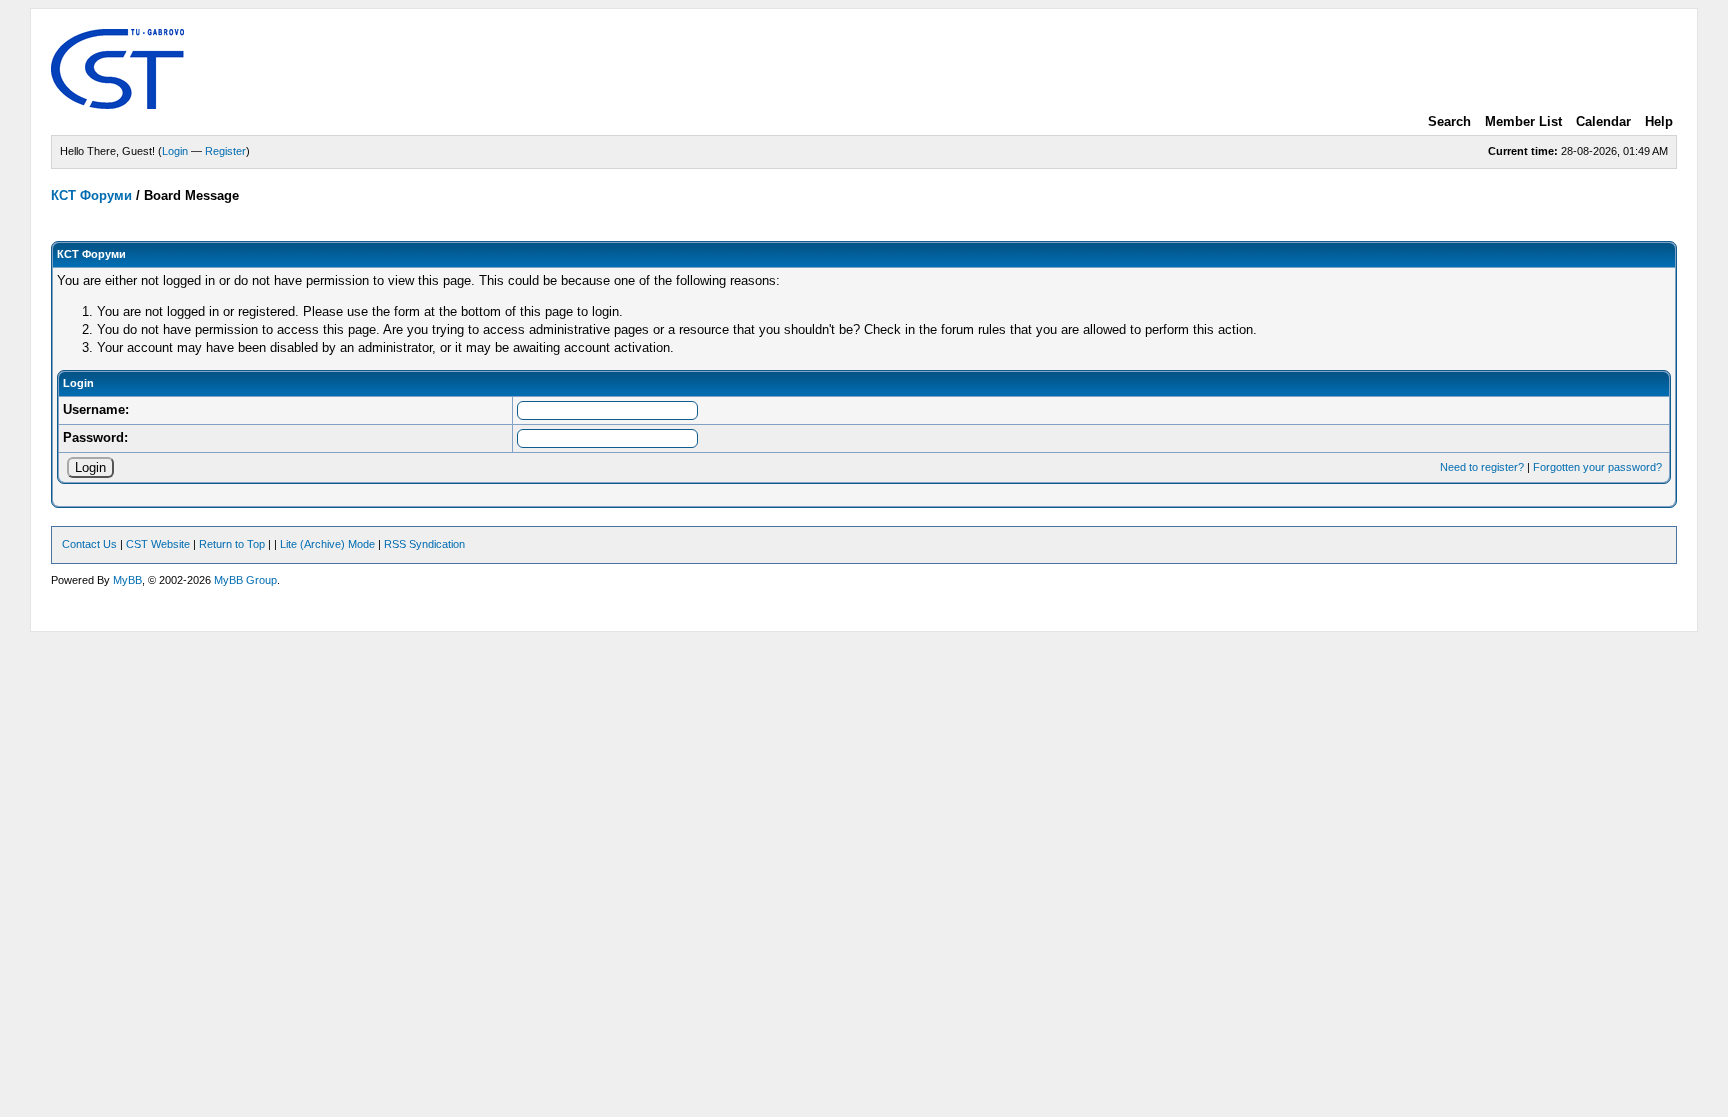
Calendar (1603, 121)
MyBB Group (245, 580)
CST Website (158, 544)
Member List (1523, 121)
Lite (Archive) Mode (327, 544)
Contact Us (89, 544)
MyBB (127, 580)
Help (1659, 121)
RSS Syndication (424, 544)
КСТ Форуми (91, 195)
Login (175, 151)
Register (225, 151)
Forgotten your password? (1597, 467)
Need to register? (1482, 467)
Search (1449, 121)
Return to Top (232, 544)
